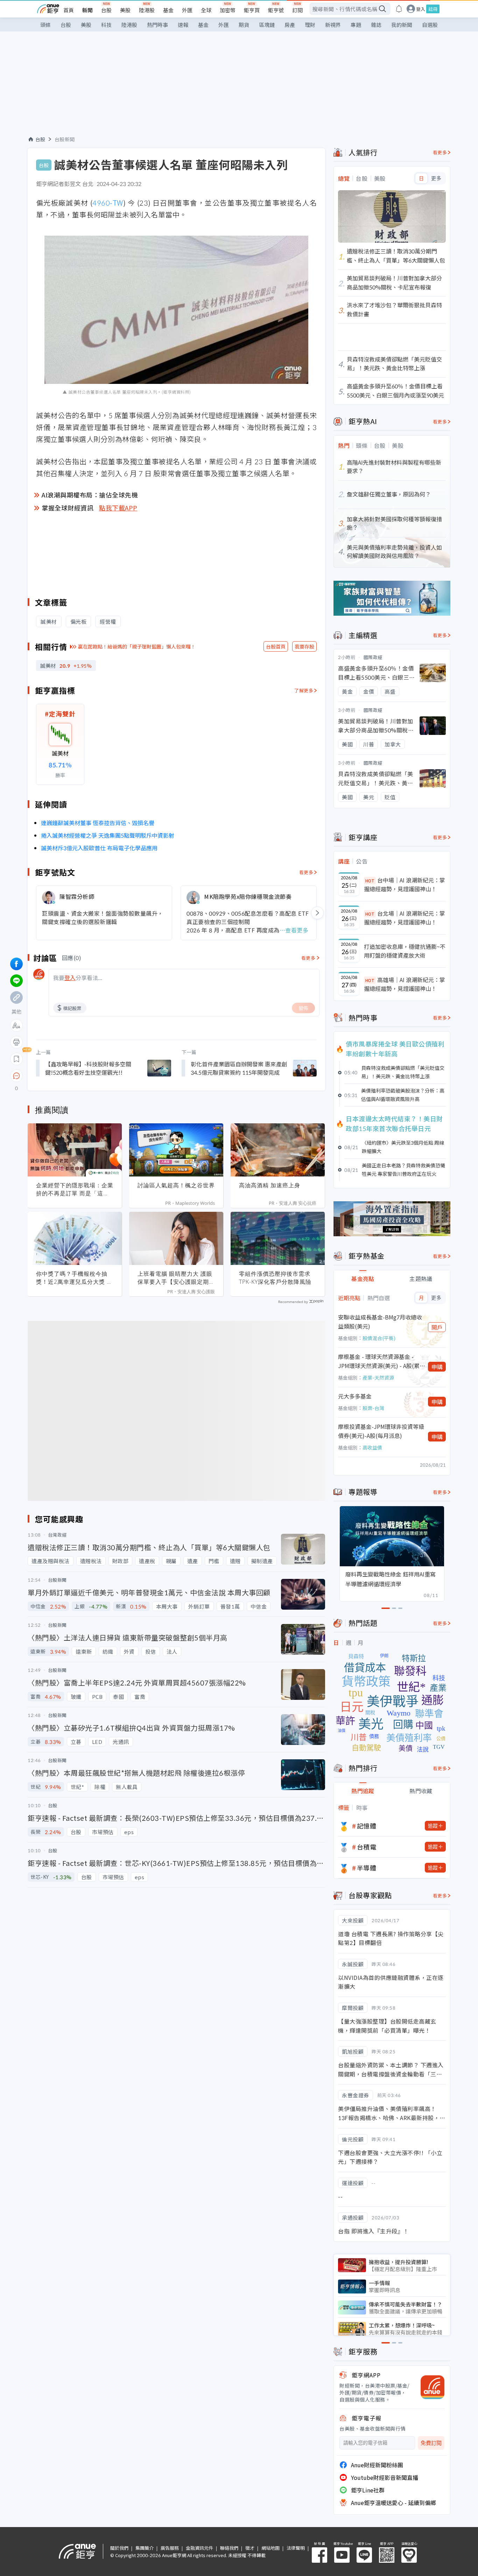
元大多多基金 (355, 1396)
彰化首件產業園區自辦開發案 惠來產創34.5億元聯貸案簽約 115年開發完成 (239, 1068)
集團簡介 (145, 2548)
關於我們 (119, 2548)
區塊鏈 (267, 25)
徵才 (250, 2548)
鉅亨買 (252, 10)
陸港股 (147, 10)
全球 (206, 10)
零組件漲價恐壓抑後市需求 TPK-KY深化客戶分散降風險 (275, 1278)
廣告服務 (170, 2548)
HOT (370, 881)
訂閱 (297, 10)
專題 (356, 25)
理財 (310, 25)
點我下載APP (118, 508)
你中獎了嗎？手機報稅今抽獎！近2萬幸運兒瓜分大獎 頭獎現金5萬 (74, 1278)
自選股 (430, 25)
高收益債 (372, 1447)
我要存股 (304, 646)
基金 (168, 10)
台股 (106, 10)
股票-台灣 (373, 1408)
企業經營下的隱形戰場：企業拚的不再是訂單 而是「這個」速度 (75, 1189)
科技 (106, 25)
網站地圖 (270, 2548)
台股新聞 (65, 139)
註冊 (433, 9)
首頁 (69, 10)
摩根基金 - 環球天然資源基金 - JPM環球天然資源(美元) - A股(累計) (379, 1361)
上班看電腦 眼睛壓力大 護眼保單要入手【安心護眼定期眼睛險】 (176, 1278)
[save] (16, 1059)
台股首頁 (276, 646)
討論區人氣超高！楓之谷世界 (176, 1185)
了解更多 (304, 690)
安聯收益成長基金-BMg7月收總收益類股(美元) (380, 1322)
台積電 (367, 1847)
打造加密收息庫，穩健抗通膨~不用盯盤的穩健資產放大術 (405, 951)
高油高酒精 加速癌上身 (270, 1185)
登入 (421, 9)
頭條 (45, 25)
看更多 (306, 872)
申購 (437, 1367)
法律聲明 (296, 2548)
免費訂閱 (431, 2443)
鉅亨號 (276, 10)
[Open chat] (16, 1076)
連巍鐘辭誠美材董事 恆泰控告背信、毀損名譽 (98, 823)
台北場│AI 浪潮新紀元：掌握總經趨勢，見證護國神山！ (405, 918)
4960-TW (108, 203)
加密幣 (228, 10)
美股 (125, 10)
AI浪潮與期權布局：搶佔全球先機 (90, 495)
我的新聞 (402, 25)
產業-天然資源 (378, 1378)
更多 (436, 178)
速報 (183, 25)
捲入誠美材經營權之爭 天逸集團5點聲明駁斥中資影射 (108, 835)
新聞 (87, 10)
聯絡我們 (229, 2548)
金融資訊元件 (199, 2548)
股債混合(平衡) (379, 1338)
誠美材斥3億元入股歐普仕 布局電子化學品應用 (99, 848)
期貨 (244, 25)
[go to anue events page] (399, 9)
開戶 (437, 1327)
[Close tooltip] (75, 1076)
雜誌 (376, 25)
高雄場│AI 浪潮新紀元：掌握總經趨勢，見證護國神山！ (405, 984)
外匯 (187, 10)
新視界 (333, 25)
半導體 (367, 1868)
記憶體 (367, 1826)
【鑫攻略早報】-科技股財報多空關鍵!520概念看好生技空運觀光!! (88, 1068)
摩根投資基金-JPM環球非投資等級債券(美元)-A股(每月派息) (381, 1431)
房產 (290, 25)
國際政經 (373, 657)
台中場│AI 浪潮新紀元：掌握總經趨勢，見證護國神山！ (405, 885)
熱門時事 (157, 25)
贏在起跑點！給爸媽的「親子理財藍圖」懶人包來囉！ (137, 646)
